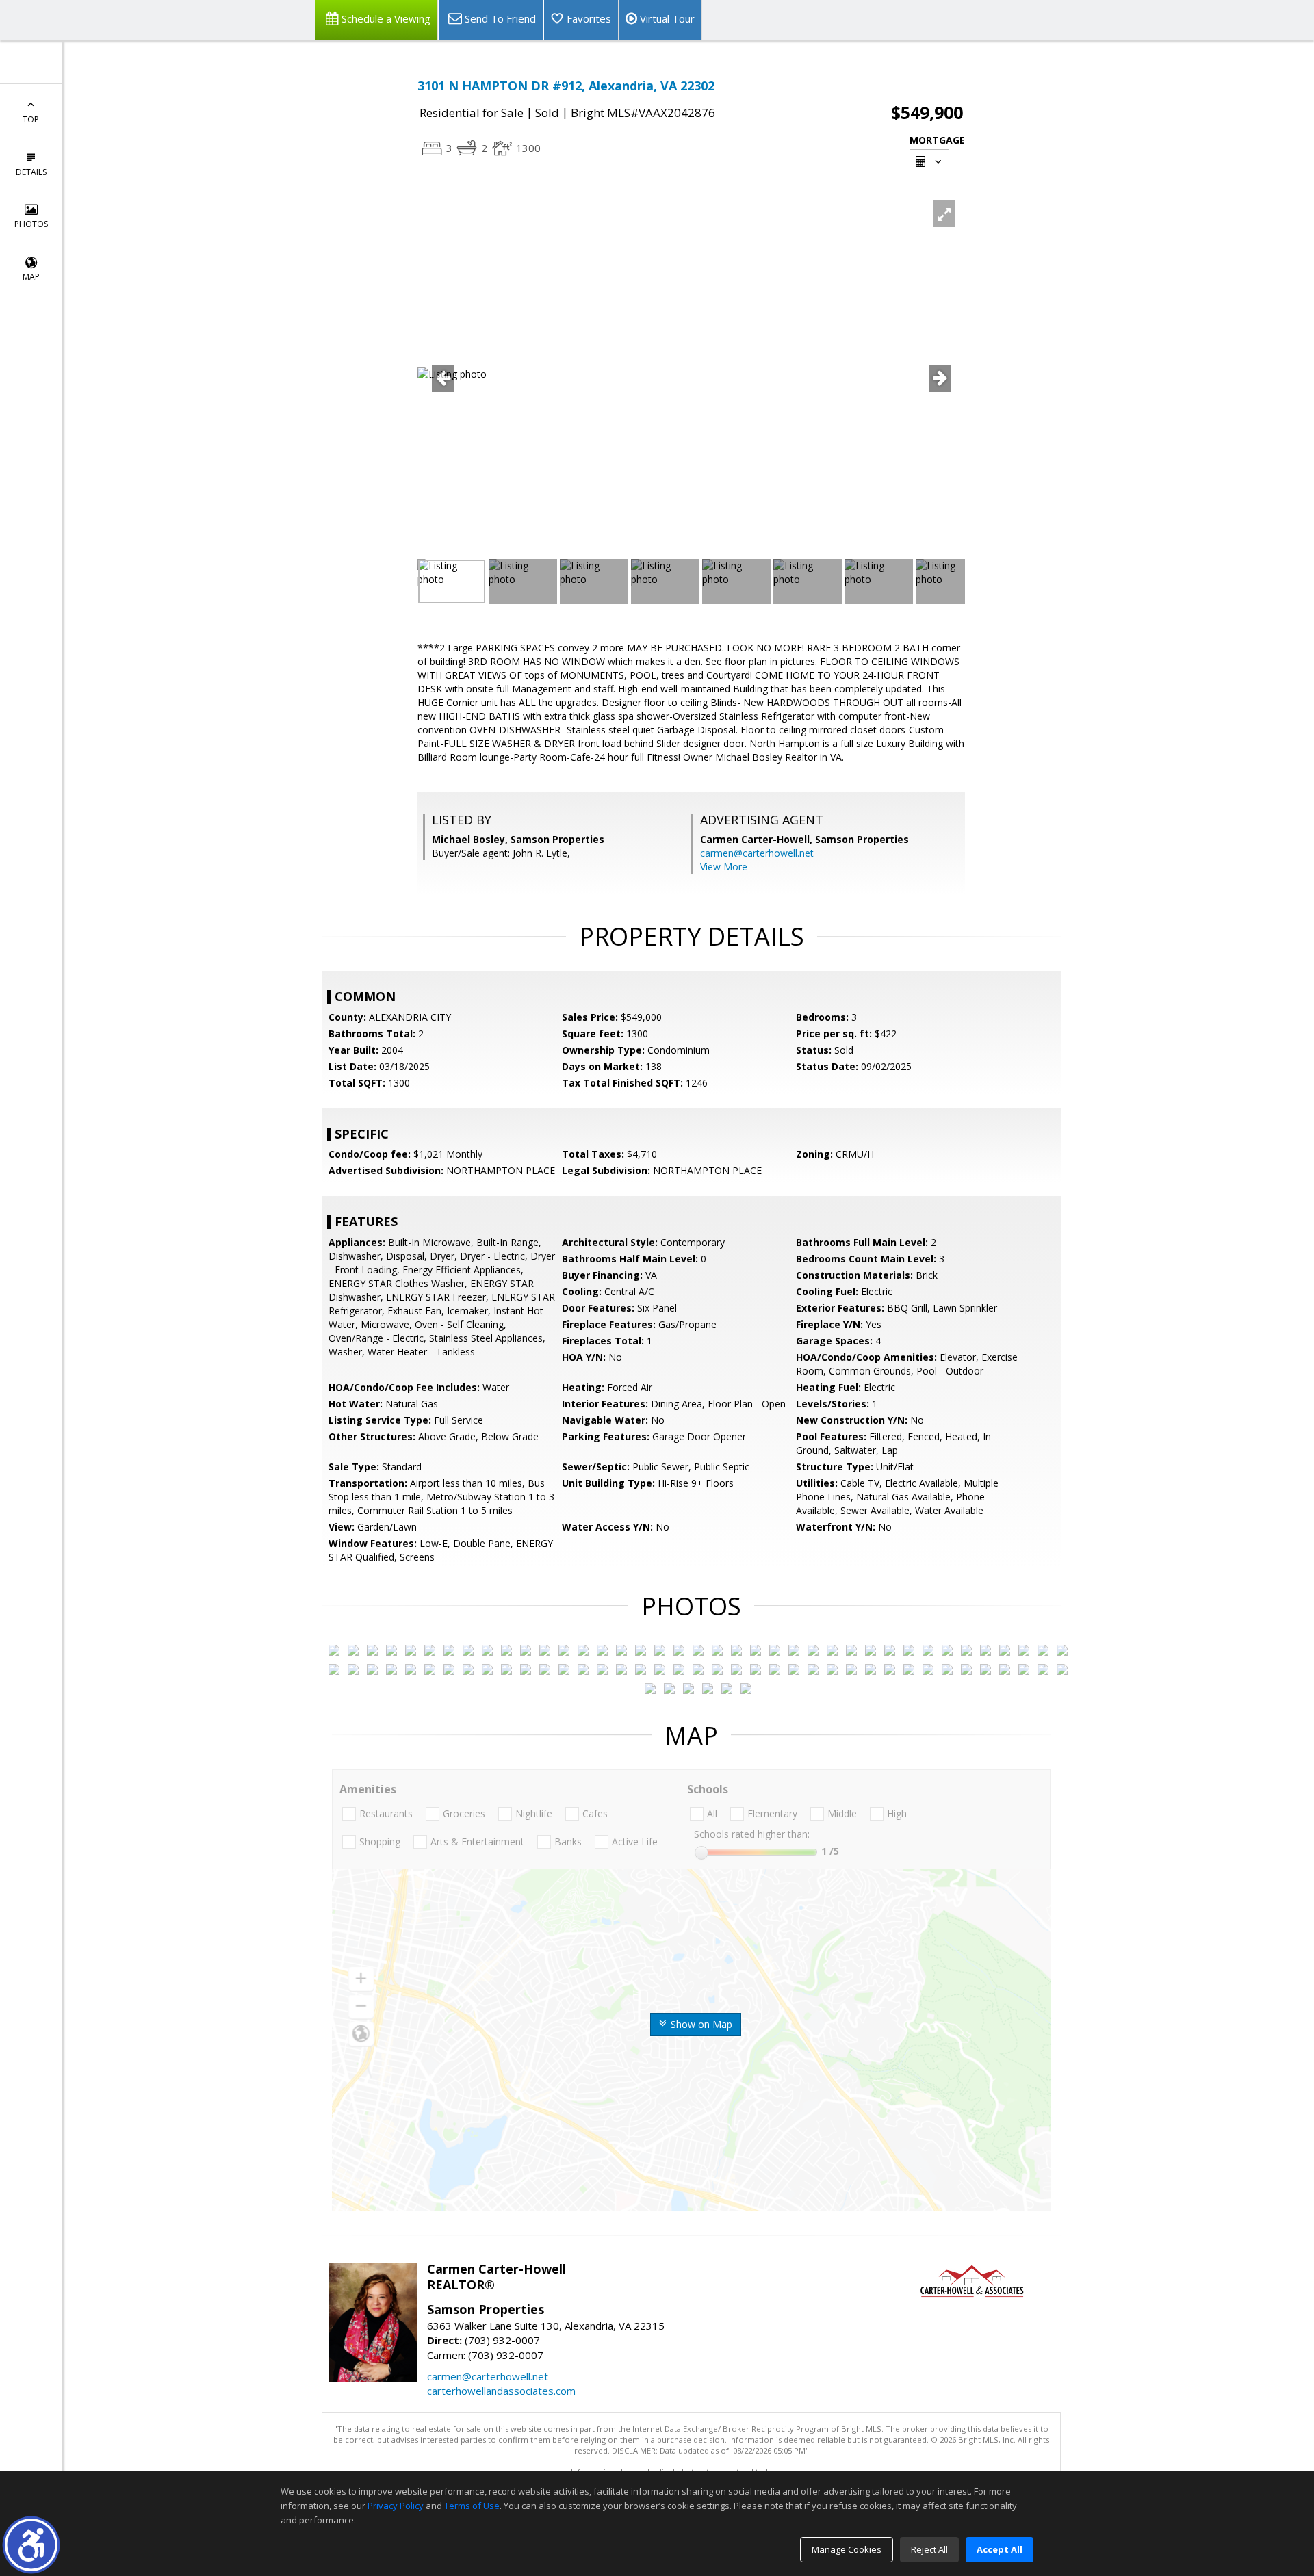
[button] (31, 2545)
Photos (31, 224)
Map (31, 277)
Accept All (1000, 2549)
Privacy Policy (396, 2506)
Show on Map (700, 2024)
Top (31, 119)
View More (724, 867)
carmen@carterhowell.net (757, 853)
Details (31, 172)
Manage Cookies (847, 2549)
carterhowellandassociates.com (501, 2391)
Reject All (929, 2549)
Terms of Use (472, 2506)
